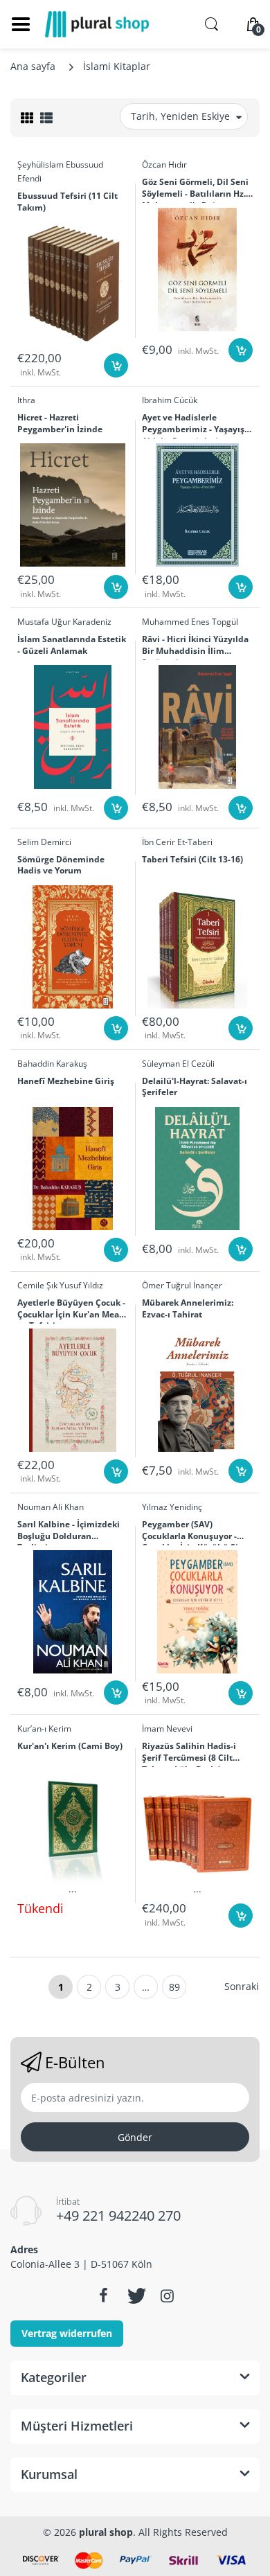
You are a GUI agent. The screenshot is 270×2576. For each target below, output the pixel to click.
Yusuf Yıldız (81, 1285)
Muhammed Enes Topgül (190, 622)
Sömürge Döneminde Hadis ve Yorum (61, 865)
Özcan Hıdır (164, 165)
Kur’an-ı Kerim (44, 1729)
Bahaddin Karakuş (52, 1064)
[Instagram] (167, 2295)
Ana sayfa (33, 66)
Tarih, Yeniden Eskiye (180, 116)
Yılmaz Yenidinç (172, 1507)
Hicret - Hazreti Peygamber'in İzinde (60, 424)
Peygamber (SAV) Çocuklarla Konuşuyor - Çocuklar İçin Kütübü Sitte (196, 1532)
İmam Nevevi (167, 1729)
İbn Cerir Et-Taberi (177, 842)
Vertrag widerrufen (67, 2333)
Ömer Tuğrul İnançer (182, 1285)
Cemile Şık (37, 1285)
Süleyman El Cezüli (178, 1064)
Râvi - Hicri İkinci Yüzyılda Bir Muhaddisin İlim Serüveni (195, 647)
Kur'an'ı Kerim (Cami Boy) (70, 1746)
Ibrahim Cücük (170, 400)
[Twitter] (135, 2295)
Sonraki (242, 1986)
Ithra (26, 400)
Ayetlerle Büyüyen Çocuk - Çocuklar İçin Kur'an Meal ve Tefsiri (71, 1311)
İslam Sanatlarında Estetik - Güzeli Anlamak (72, 645)
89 (174, 1987)
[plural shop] (97, 24)
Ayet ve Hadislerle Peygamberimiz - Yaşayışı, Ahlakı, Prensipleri (196, 425)
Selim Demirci (44, 842)
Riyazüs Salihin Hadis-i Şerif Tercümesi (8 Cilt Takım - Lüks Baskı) (189, 1754)
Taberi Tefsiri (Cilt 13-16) (192, 860)
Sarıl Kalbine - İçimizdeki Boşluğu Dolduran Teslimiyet (69, 1532)
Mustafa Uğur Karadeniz (64, 622)
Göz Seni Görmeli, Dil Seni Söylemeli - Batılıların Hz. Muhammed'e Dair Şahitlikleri (195, 190)
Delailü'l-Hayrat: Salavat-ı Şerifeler (195, 1087)
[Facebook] (103, 2295)
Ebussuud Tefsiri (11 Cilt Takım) (67, 202)
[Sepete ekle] (116, 365)
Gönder (135, 2137)
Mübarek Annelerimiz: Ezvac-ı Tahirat (188, 1309)
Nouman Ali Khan (51, 1507)
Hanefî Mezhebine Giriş (66, 1081)
